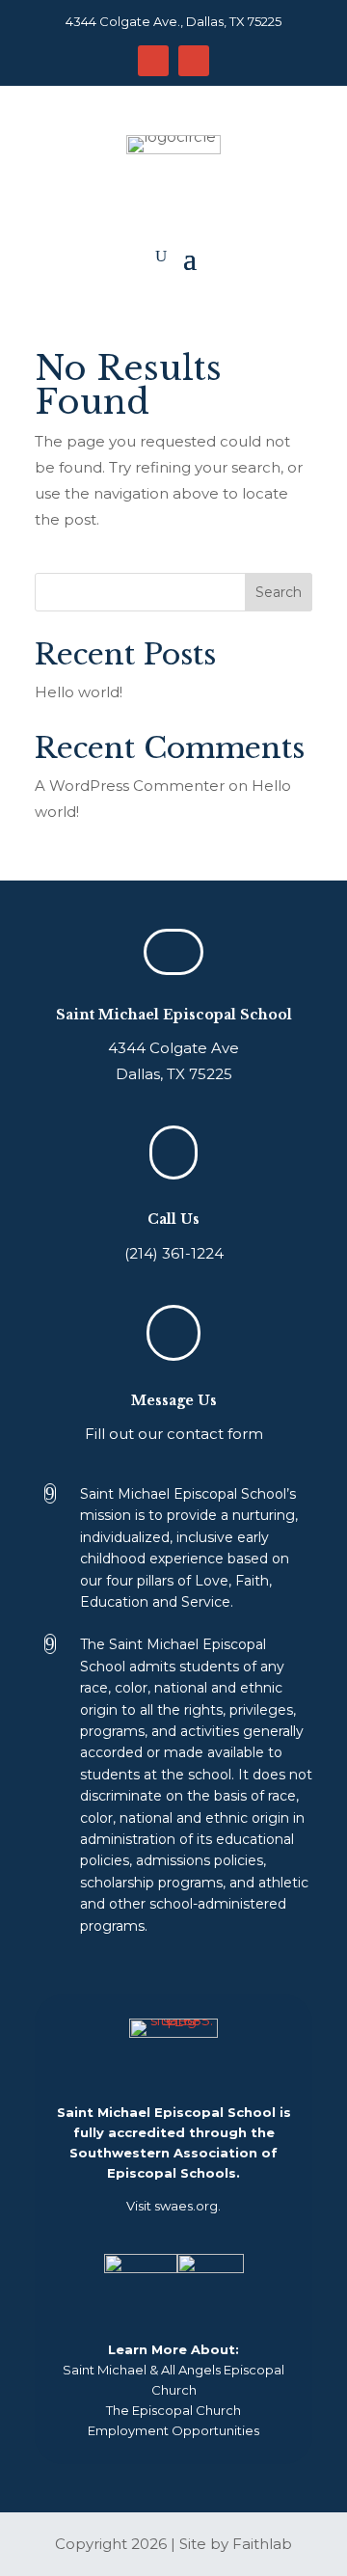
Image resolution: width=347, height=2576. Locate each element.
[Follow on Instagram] (153, 61)
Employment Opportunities (173, 2430)
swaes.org (186, 2206)
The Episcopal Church (173, 2410)
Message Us (174, 1400)
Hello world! (79, 692)
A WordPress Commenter (130, 786)
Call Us (173, 1219)
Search (279, 592)
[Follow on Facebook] (194, 61)
